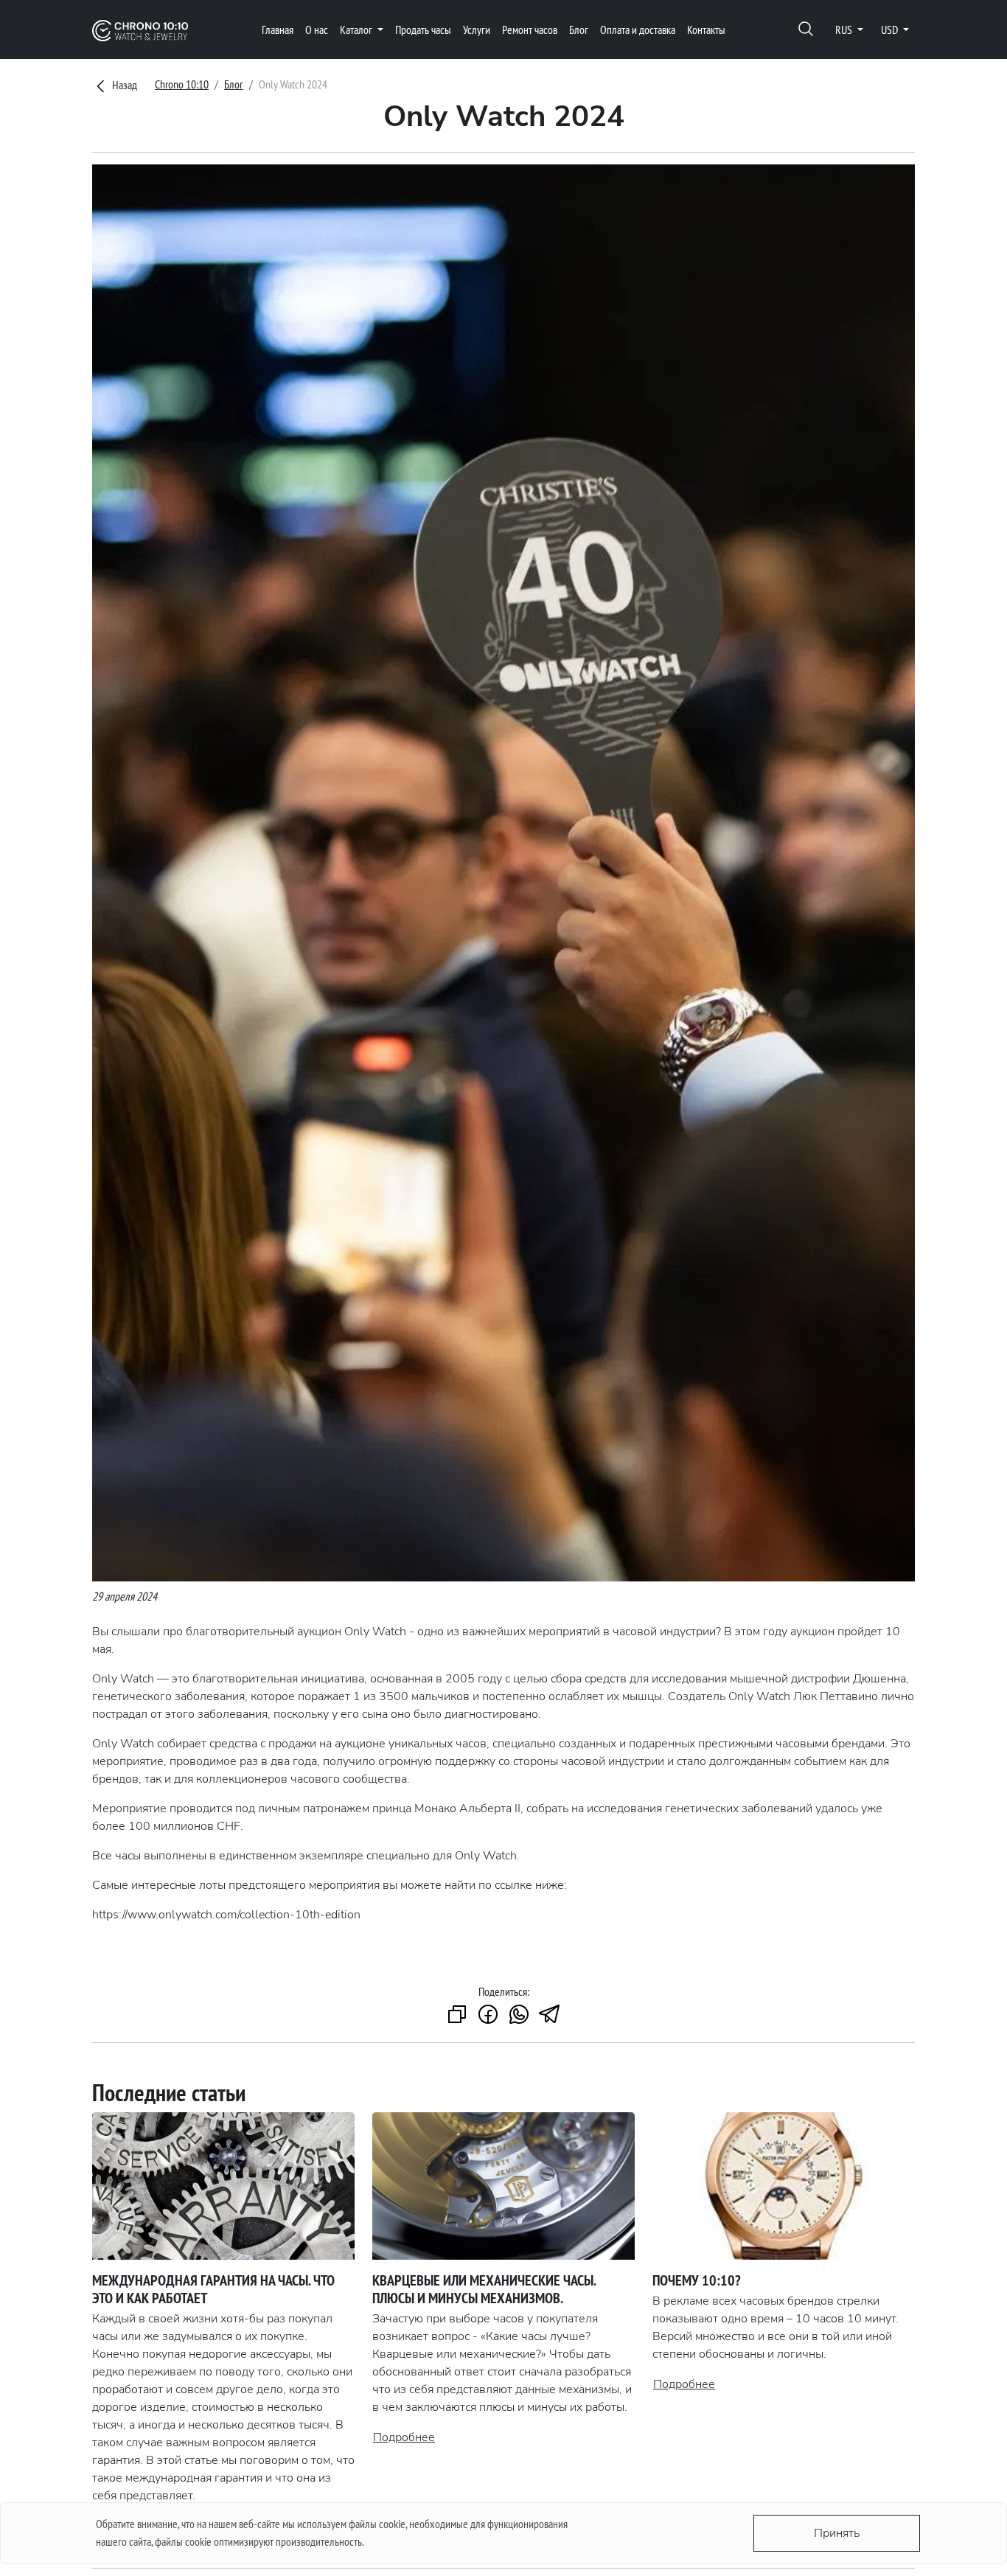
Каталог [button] (357, 29)
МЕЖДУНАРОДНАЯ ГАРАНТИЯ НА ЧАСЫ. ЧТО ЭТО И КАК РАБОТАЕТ (213, 2289)
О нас (317, 29)
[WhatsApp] (519, 2015)
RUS (845, 29)
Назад (123, 85)
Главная (278, 29)
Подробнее (404, 2437)
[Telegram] (550, 2015)
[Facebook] (488, 2015)
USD (891, 29)
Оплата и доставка (638, 29)
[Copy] (457, 2015)
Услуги (477, 29)
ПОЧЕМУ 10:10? (697, 2280)
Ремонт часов (530, 29)
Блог (579, 29)
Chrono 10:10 (182, 84)
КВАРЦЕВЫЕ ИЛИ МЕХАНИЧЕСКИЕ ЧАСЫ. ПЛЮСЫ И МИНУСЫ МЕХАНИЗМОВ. (484, 2289)
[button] (806, 30)
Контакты (706, 29)
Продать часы (423, 29)
